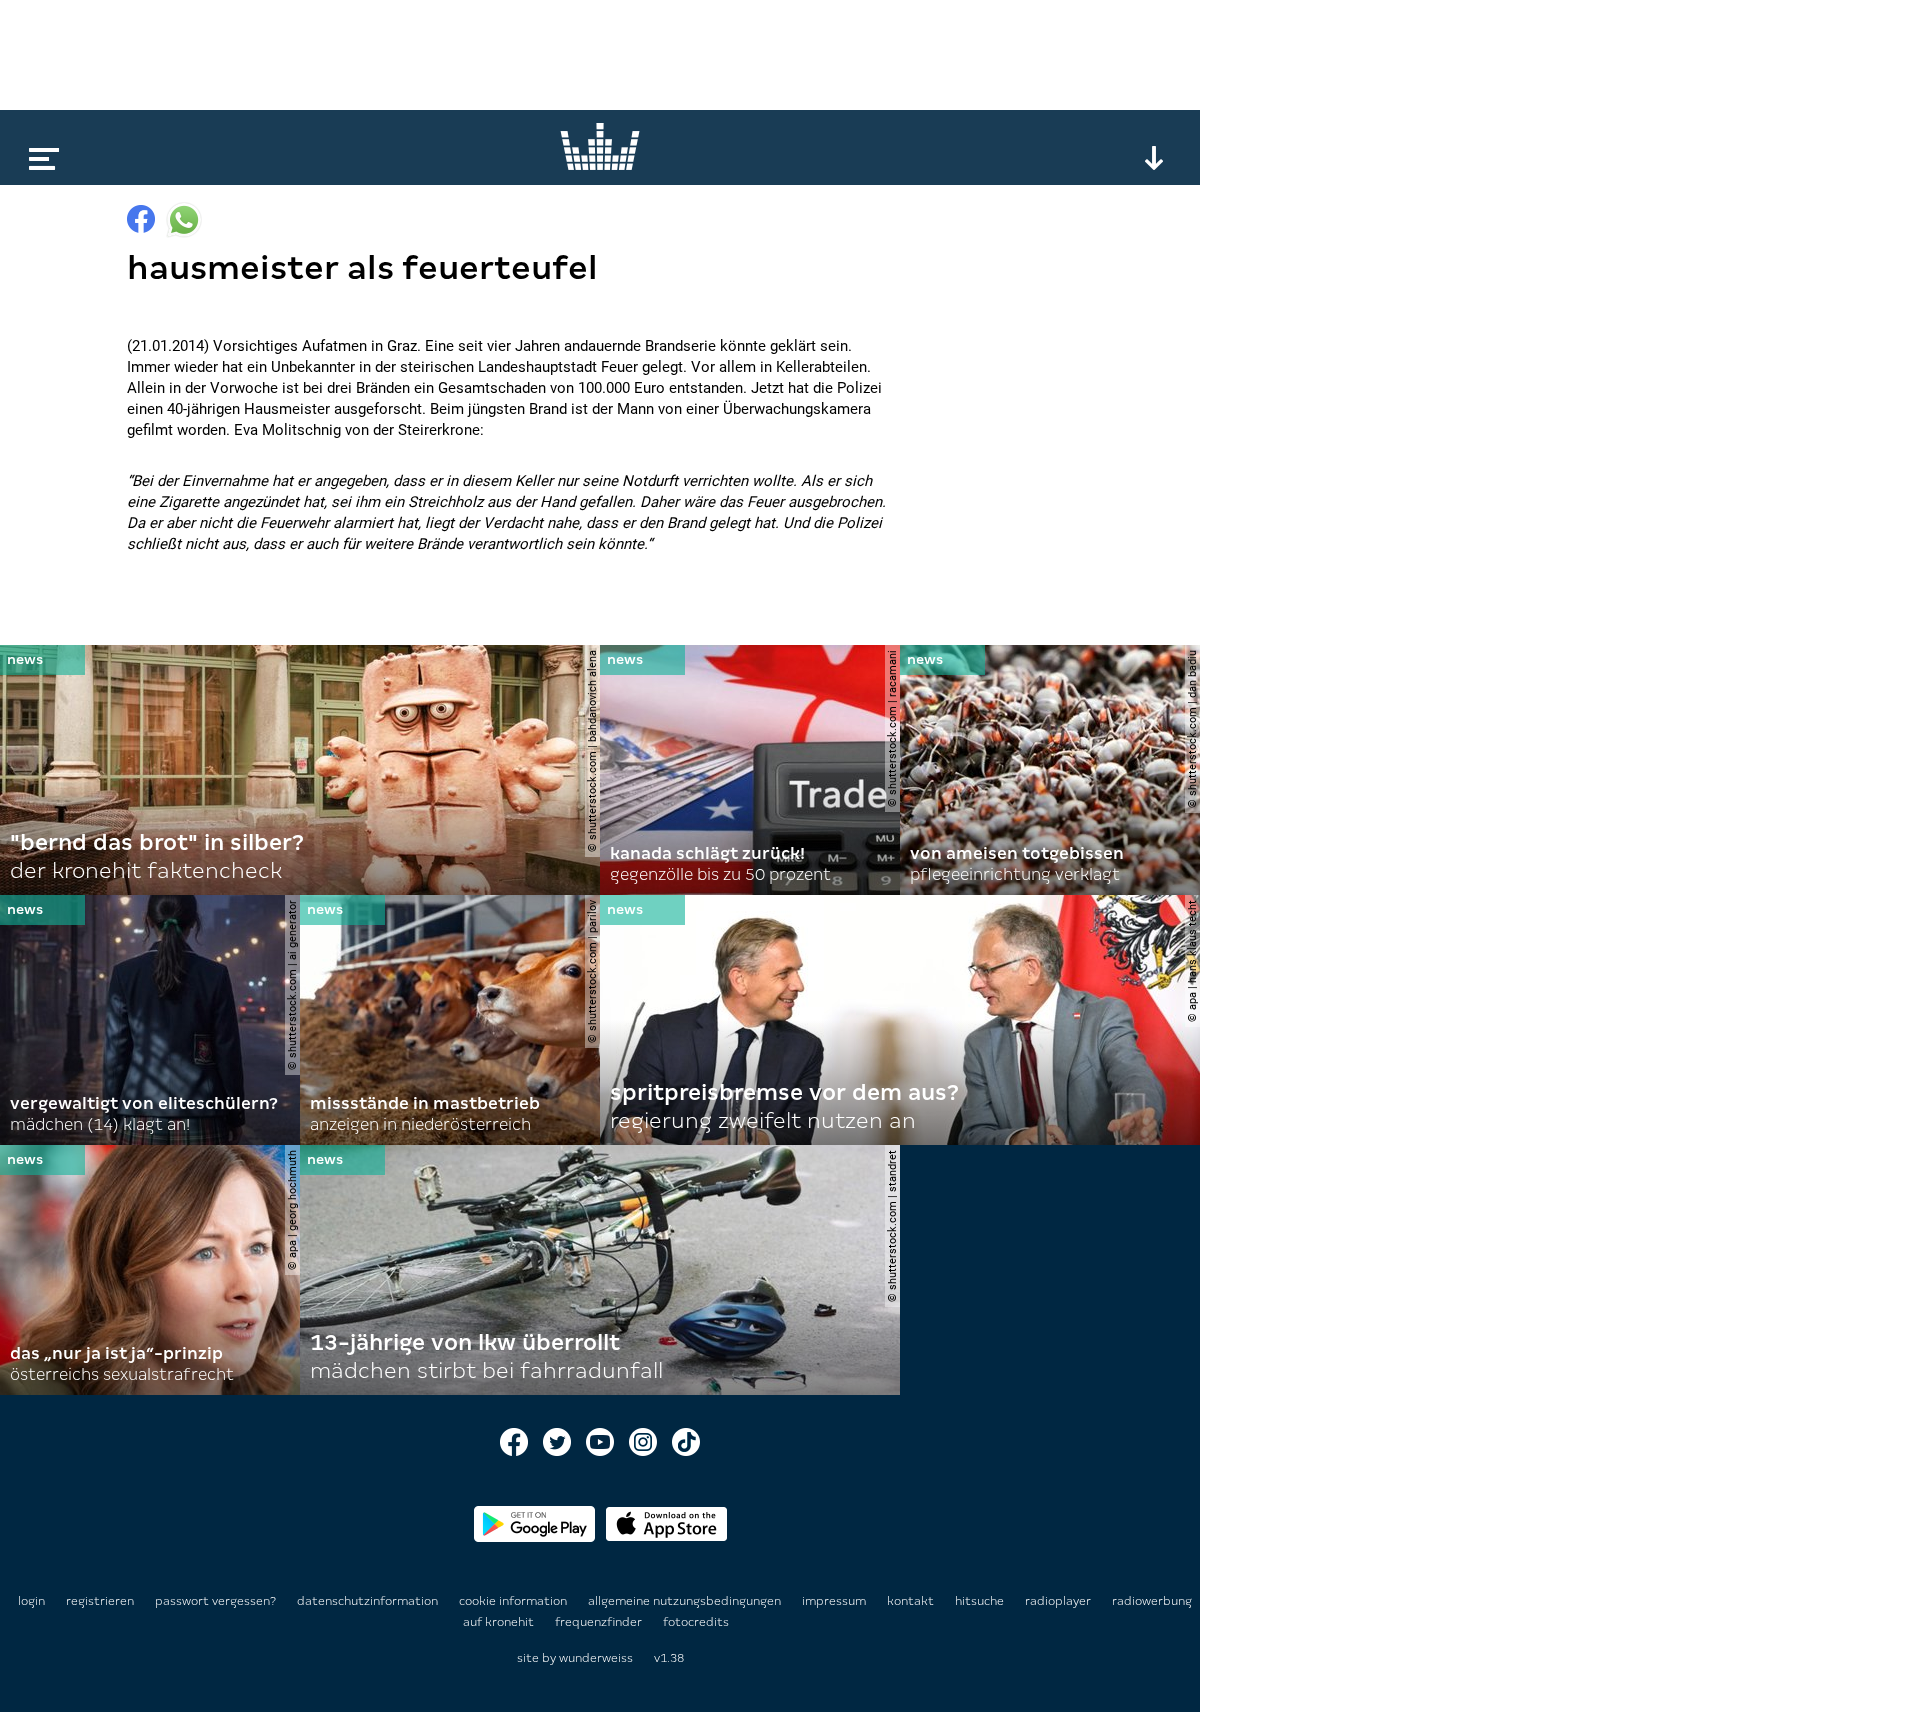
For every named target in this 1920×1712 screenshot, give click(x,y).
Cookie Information (514, 1601)
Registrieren (100, 1601)
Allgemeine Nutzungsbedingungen (686, 1601)
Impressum (835, 1601)
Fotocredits (696, 1622)
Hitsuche (981, 1601)
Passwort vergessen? (215, 1601)
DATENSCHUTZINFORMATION (369, 1601)
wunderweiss (596, 1658)
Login (31, 1601)
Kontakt (912, 1601)
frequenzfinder (600, 1622)
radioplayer (1059, 1601)
